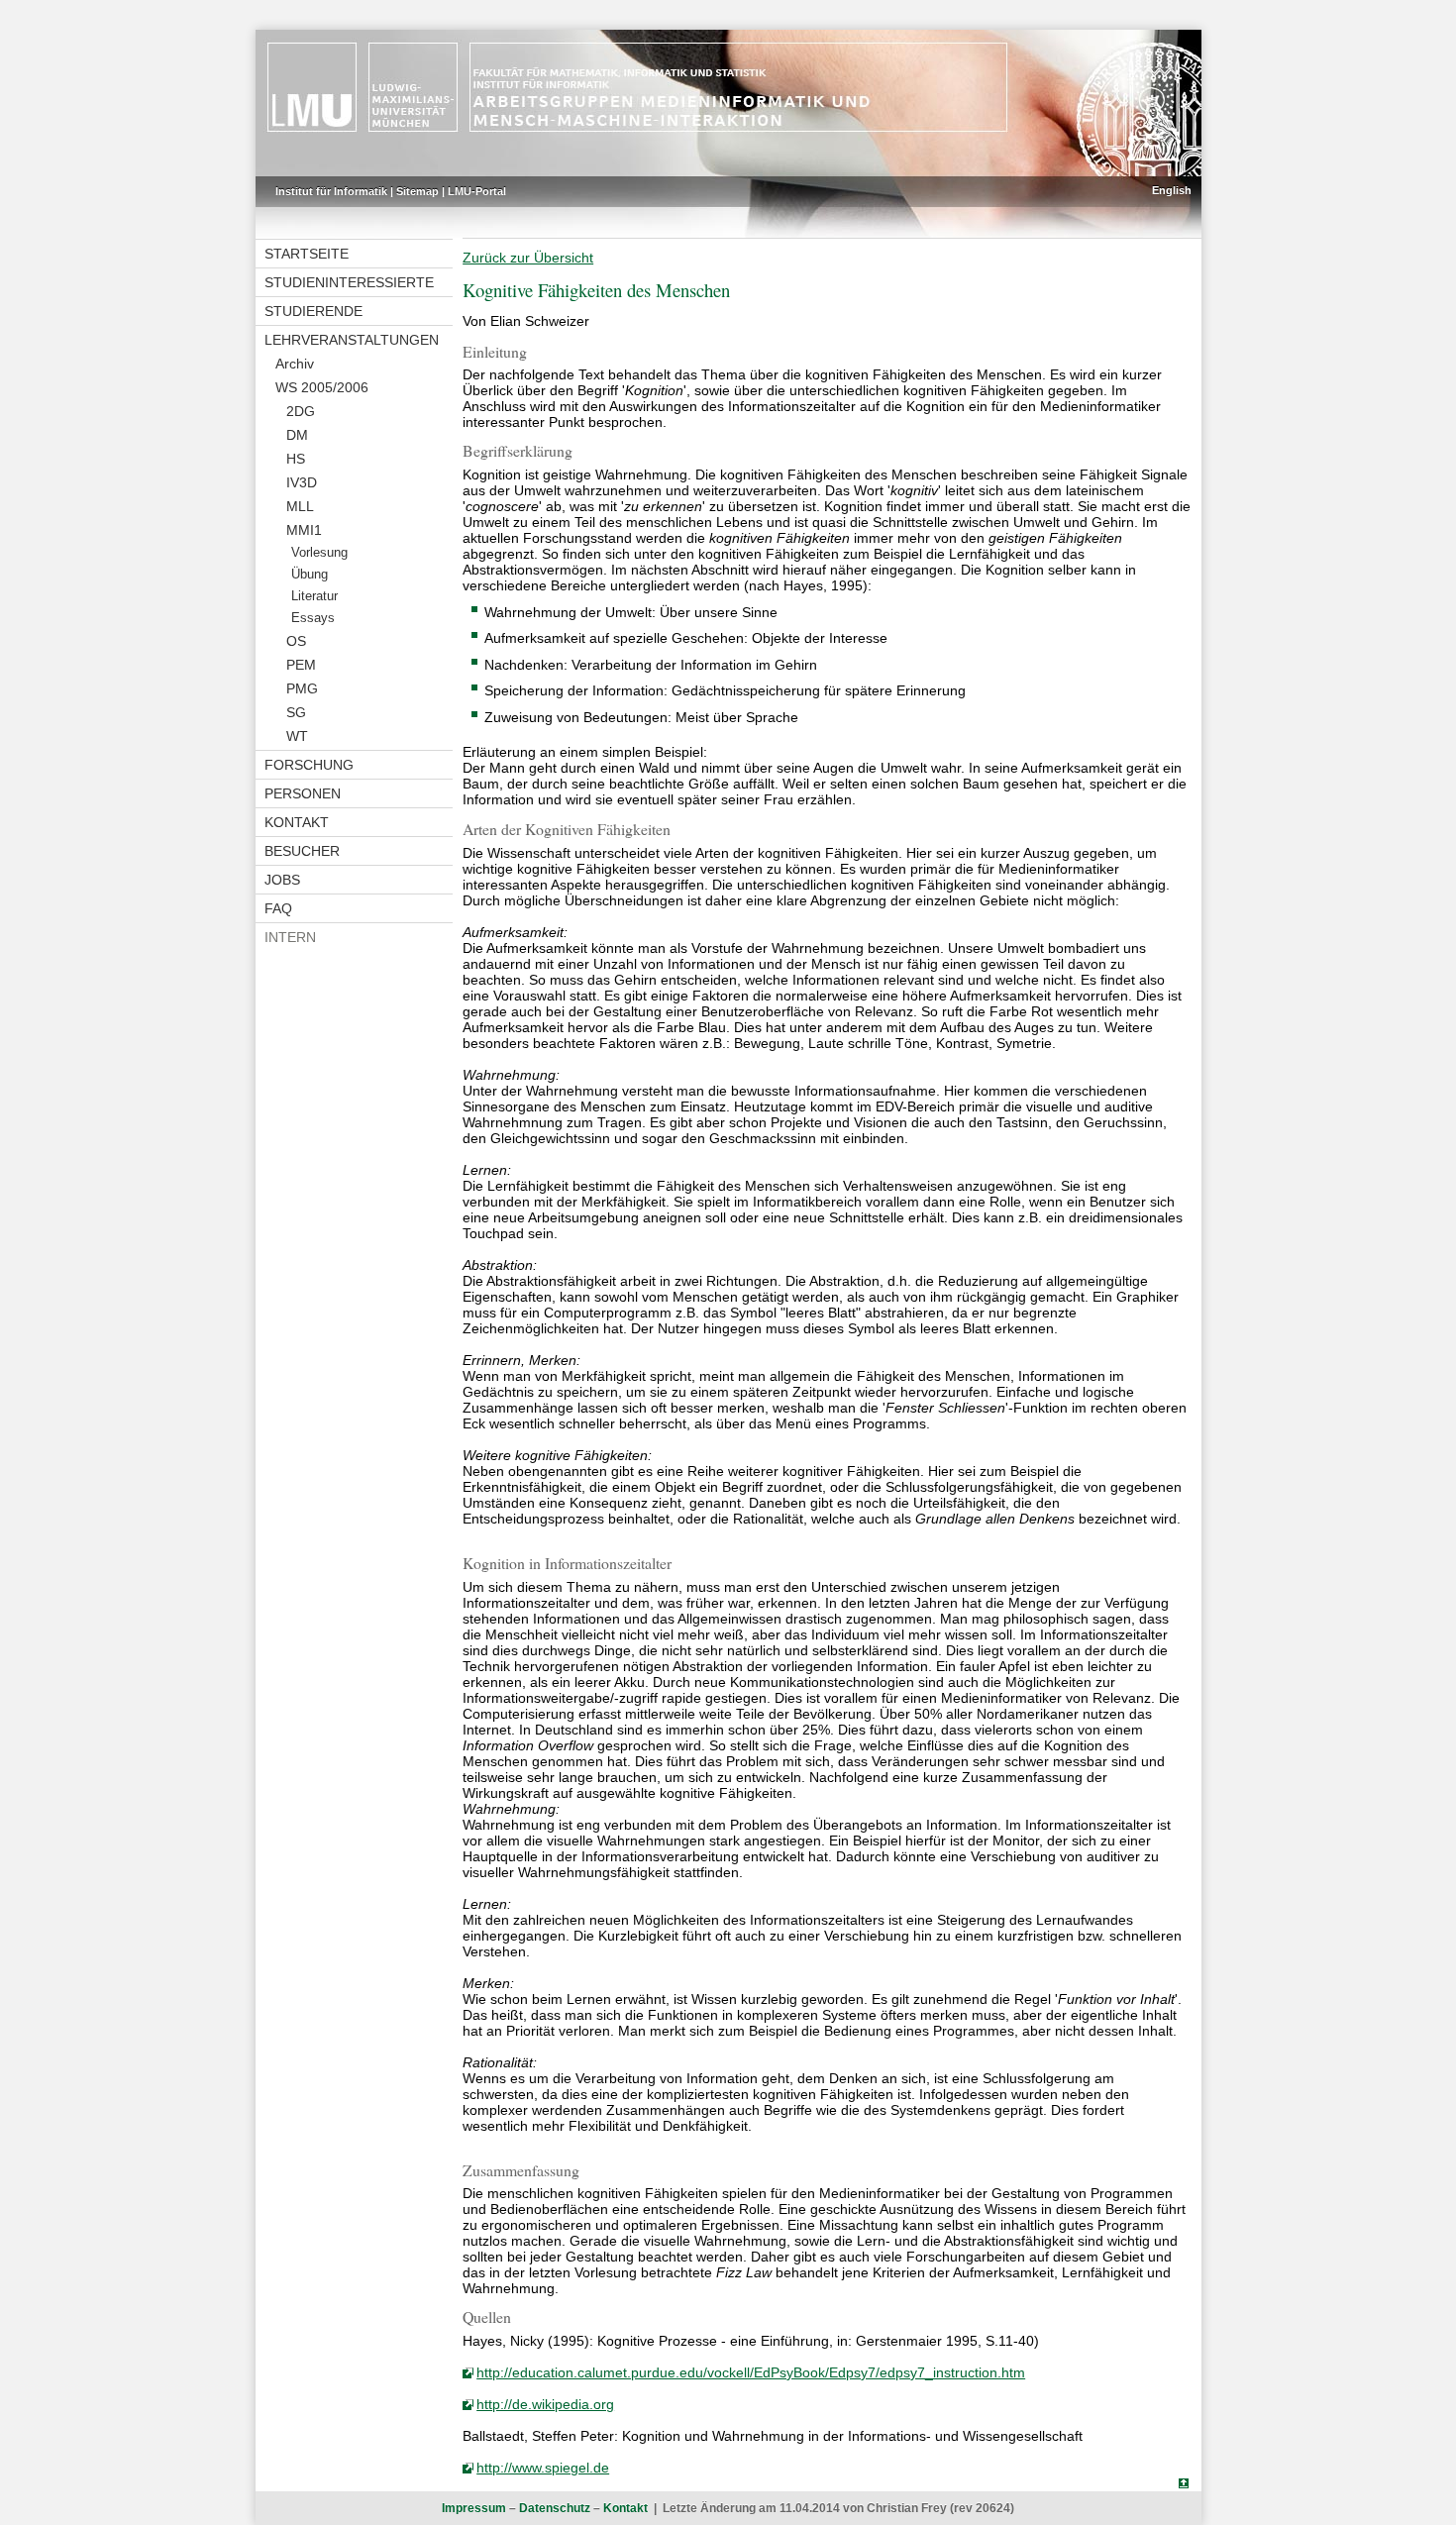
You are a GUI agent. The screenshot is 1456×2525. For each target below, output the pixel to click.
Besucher (302, 851)
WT (297, 736)
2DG (301, 411)
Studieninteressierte (349, 282)
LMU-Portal (477, 191)
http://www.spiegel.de (543, 2468)
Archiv (295, 364)
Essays (313, 618)
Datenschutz (555, 2508)
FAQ (278, 908)
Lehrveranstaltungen (352, 340)
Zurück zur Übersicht (528, 258)
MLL (300, 506)
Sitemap (417, 191)
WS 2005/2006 (322, 387)
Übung (310, 575)
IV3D (302, 482)
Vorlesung (319, 553)
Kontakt (297, 822)
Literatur (314, 596)
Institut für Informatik (331, 191)
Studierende (313, 311)
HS (296, 459)
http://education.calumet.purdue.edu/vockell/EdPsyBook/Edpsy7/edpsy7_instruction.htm (751, 2372)
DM (297, 435)
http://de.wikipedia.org (545, 2404)
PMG (302, 688)
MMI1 (304, 530)
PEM (301, 665)
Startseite (307, 254)
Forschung (309, 765)
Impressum (474, 2508)
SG (296, 712)
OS (296, 641)
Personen (303, 793)
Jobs (282, 880)
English (1172, 190)
